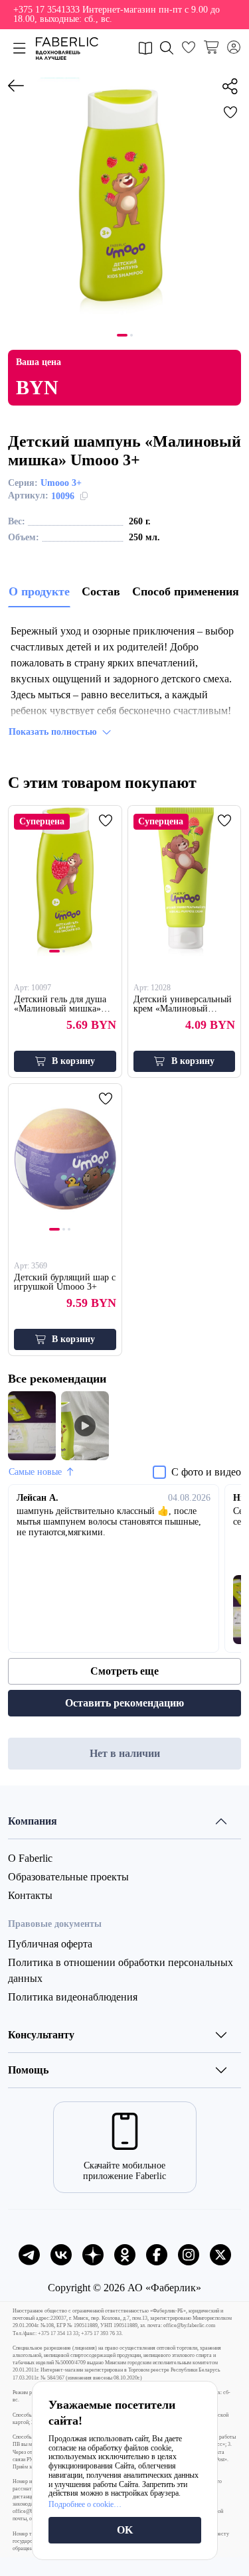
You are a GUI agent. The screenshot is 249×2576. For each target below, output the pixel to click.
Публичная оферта (50, 1944)
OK (125, 2530)
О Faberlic (30, 1858)
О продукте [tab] (39, 591)
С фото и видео (206, 1472)
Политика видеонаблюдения (73, 1997)
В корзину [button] (73, 1061)
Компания (33, 1821)
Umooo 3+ (61, 483)
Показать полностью (53, 732)
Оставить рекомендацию (124, 1703)
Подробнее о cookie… (85, 2504)
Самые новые (35, 1472)
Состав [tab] (101, 591)
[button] (124, 15)
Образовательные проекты (68, 1877)
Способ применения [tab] (186, 591)
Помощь (28, 2070)
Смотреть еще (124, 1671)
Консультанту (41, 2035)
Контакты (30, 1895)
